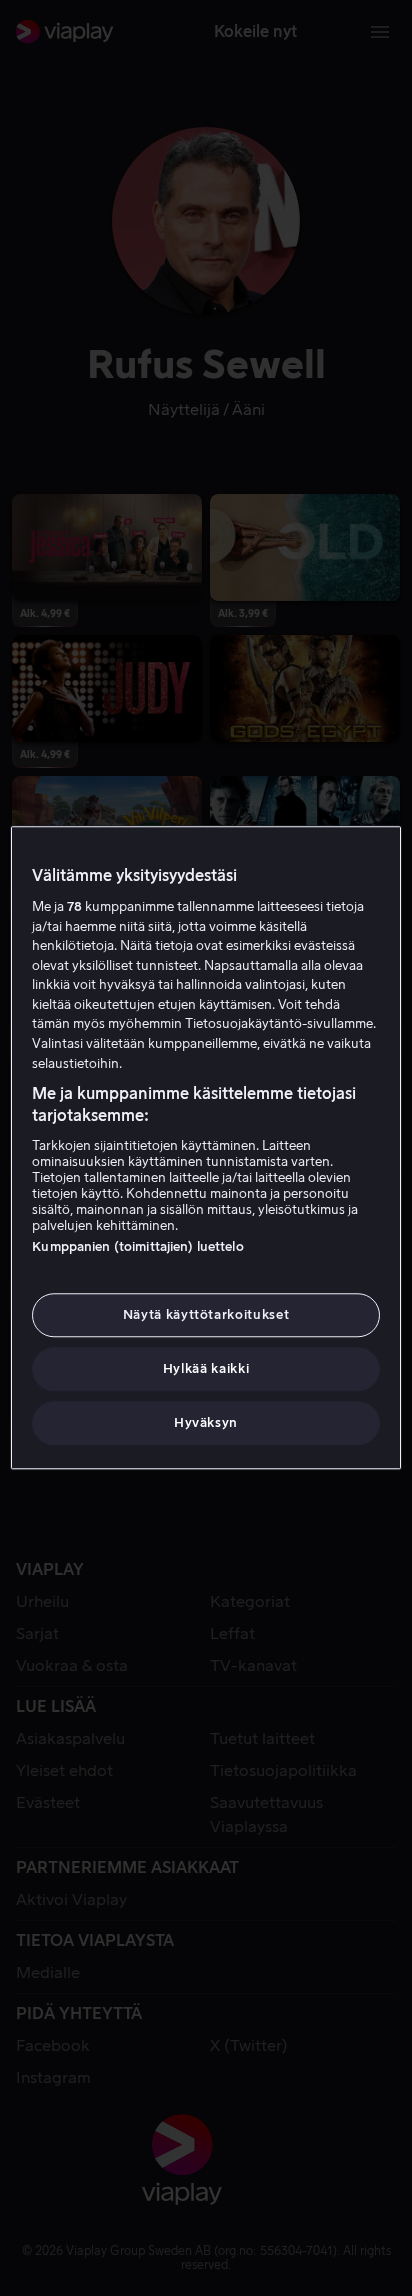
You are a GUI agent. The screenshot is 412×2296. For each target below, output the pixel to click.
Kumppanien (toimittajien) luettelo (137, 1246)
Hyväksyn (206, 1423)
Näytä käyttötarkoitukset (206, 1314)
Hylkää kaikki (206, 1368)
